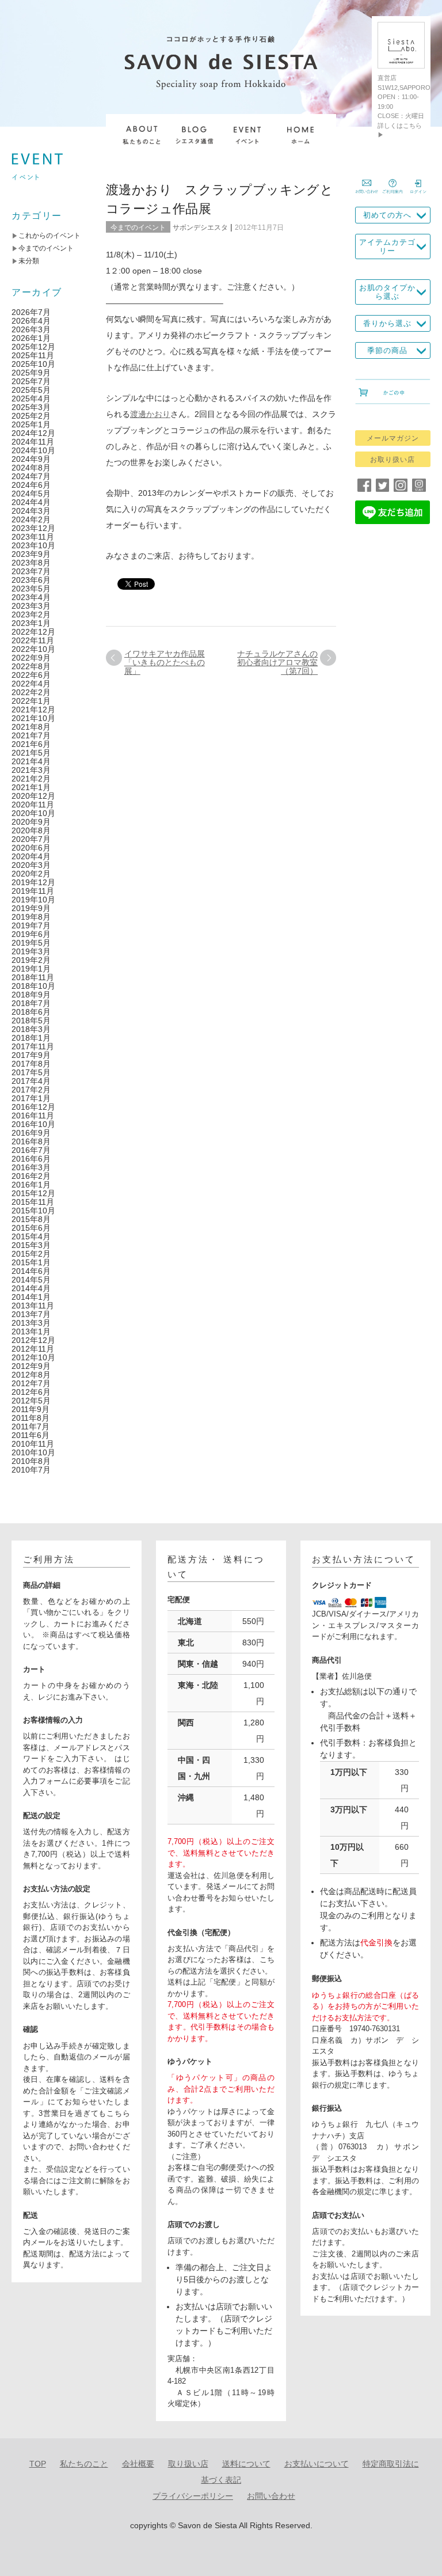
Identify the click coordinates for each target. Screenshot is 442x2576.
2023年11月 (33, 537)
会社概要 (138, 2464)
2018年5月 (31, 1020)
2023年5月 (31, 589)
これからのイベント (49, 236)
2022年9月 (31, 658)
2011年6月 (31, 1435)
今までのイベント (138, 227)
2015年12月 (33, 1193)
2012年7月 (31, 1383)
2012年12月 (33, 1340)
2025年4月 (31, 399)
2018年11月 (33, 977)
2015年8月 (31, 1219)
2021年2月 (31, 779)
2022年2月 (31, 692)
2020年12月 (33, 796)
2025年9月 (31, 373)
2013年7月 (31, 1314)
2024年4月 (31, 502)
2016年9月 (31, 1133)
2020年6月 (31, 848)
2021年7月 (31, 735)
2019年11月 (33, 891)
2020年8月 (31, 830)
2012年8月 (31, 1375)
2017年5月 (31, 1072)
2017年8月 (31, 1064)
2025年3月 (31, 407)
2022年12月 (33, 632)
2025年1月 (31, 424)
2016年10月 (33, 1124)
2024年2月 (31, 519)
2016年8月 (31, 1141)
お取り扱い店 (393, 460)
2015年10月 (33, 1211)
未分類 (29, 261)
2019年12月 (33, 882)
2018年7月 (31, 1003)
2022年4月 (31, 684)
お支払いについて (317, 2464)
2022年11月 (33, 640)
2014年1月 (31, 1297)
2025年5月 (31, 390)
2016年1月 (31, 1185)
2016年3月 (31, 1167)
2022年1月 (31, 701)
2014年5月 (31, 1280)
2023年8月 (31, 563)
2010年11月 (33, 1444)
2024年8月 (31, 468)
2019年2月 (31, 960)
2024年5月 (31, 494)
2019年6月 (31, 934)
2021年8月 (31, 727)
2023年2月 (31, 614)
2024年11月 (33, 442)
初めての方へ (387, 215)
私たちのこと (84, 2464)
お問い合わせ (271, 2496)
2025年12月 (33, 347)
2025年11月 (33, 355)
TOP (38, 2464)
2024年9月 (31, 459)
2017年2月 (31, 1090)
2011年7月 (31, 1427)
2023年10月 (33, 545)
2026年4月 (31, 321)
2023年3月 (31, 606)
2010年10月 (33, 1452)
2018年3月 (31, 1029)
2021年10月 (33, 718)
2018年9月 (31, 995)
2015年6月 (31, 1228)
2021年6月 (31, 744)
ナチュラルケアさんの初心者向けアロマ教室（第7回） (277, 662)
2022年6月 (31, 675)
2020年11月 (33, 805)
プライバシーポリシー (193, 2496)
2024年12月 (33, 433)
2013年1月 (31, 1331)
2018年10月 (33, 986)
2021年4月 (31, 761)
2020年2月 (31, 874)
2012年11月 (33, 1349)
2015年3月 (31, 1245)
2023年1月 (31, 623)
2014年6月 (31, 1271)
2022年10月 (33, 649)
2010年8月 (31, 1461)
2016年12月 (33, 1107)
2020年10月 (33, 813)
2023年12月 (33, 528)
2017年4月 (31, 1081)
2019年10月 (33, 900)
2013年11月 (33, 1306)
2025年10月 (33, 364)
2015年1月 (31, 1262)
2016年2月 (31, 1176)
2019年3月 (31, 951)
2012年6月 (31, 1392)
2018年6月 (31, 1012)
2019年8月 (31, 917)
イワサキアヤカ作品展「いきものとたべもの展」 (165, 662)
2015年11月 (33, 1202)
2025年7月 (31, 381)
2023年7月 (31, 571)
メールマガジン (393, 438)
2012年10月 (33, 1357)
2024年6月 (31, 485)
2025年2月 (31, 416)
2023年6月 (31, 580)
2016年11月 (33, 1116)
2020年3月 (31, 865)
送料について (246, 2464)
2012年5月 (31, 1401)
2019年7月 (31, 925)
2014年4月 (31, 1288)
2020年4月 (31, 856)
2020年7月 (31, 839)
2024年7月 (31, 476)
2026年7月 (31, 312)
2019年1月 (31, 969)
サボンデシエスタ (200, 227)
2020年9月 (31, 822)
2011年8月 (31, 1418)
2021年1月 (31, 787)
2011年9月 (31, 1409)
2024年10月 (33, 450)
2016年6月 (31, 1159)
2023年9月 (31, 554)
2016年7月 (31, 1150)
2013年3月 (31, 1323)
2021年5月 (31, 753)
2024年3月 (31, 511)
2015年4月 (31, 1236)
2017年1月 (31, 1098)
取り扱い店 (188, 2464)
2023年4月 (31, 597)
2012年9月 (31, 1366)
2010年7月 (31, 1470)
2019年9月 (31, 908)
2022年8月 (31, 666)
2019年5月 (31, 943)
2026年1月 (31, 338)
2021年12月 (33, 710)
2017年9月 (31, 1055)
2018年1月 (31, 1038)
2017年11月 (33, 1046)
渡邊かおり (150, 414)
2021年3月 (31, 770)
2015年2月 (31, 1254)
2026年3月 (31, 329)
